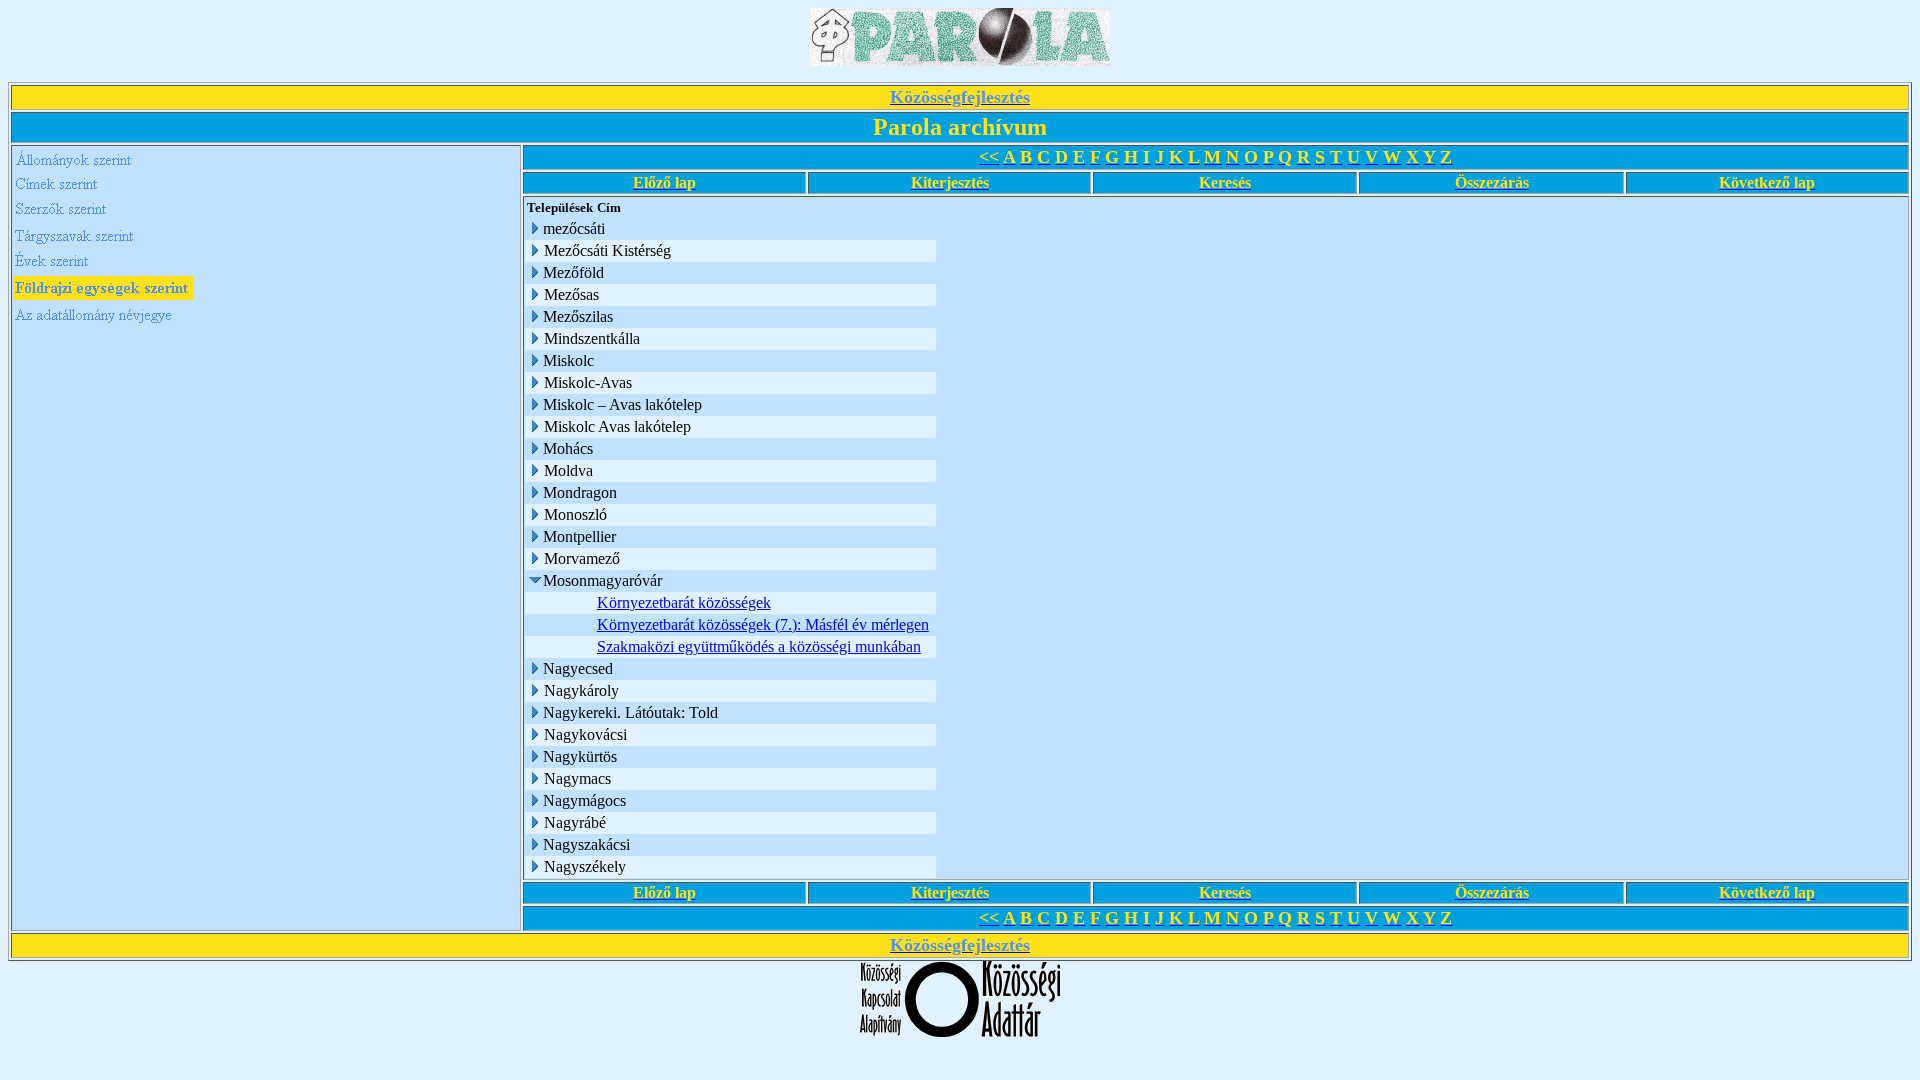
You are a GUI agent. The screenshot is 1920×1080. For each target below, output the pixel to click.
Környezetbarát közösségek (684, 602)
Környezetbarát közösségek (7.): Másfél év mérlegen (763, 624)
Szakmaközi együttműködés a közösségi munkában (759, 646)
